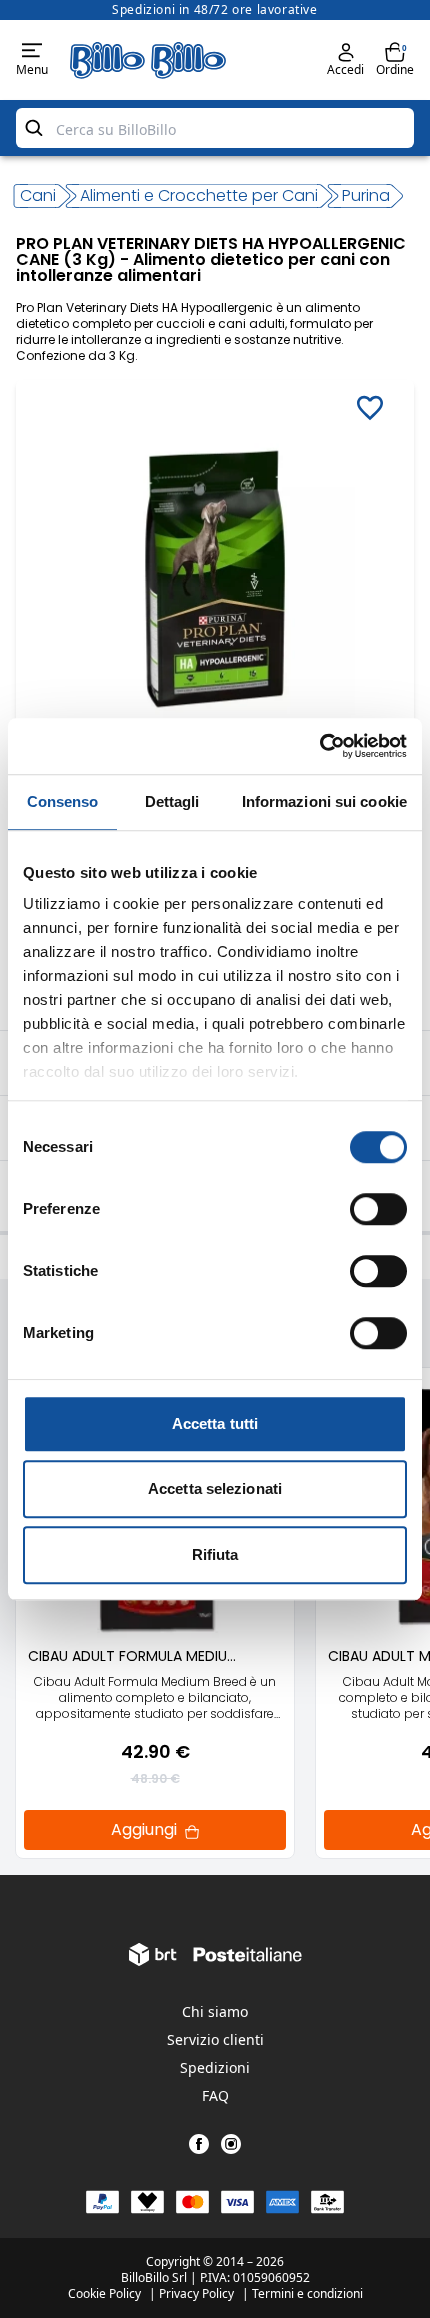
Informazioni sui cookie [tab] (324, 801)
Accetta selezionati (215, 1488)
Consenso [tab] (63, 801)
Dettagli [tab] (172, 801)
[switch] (378, 1209)
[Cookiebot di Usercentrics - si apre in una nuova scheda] (319, 746)
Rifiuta (215, 1554)
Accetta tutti (215, 1423)
